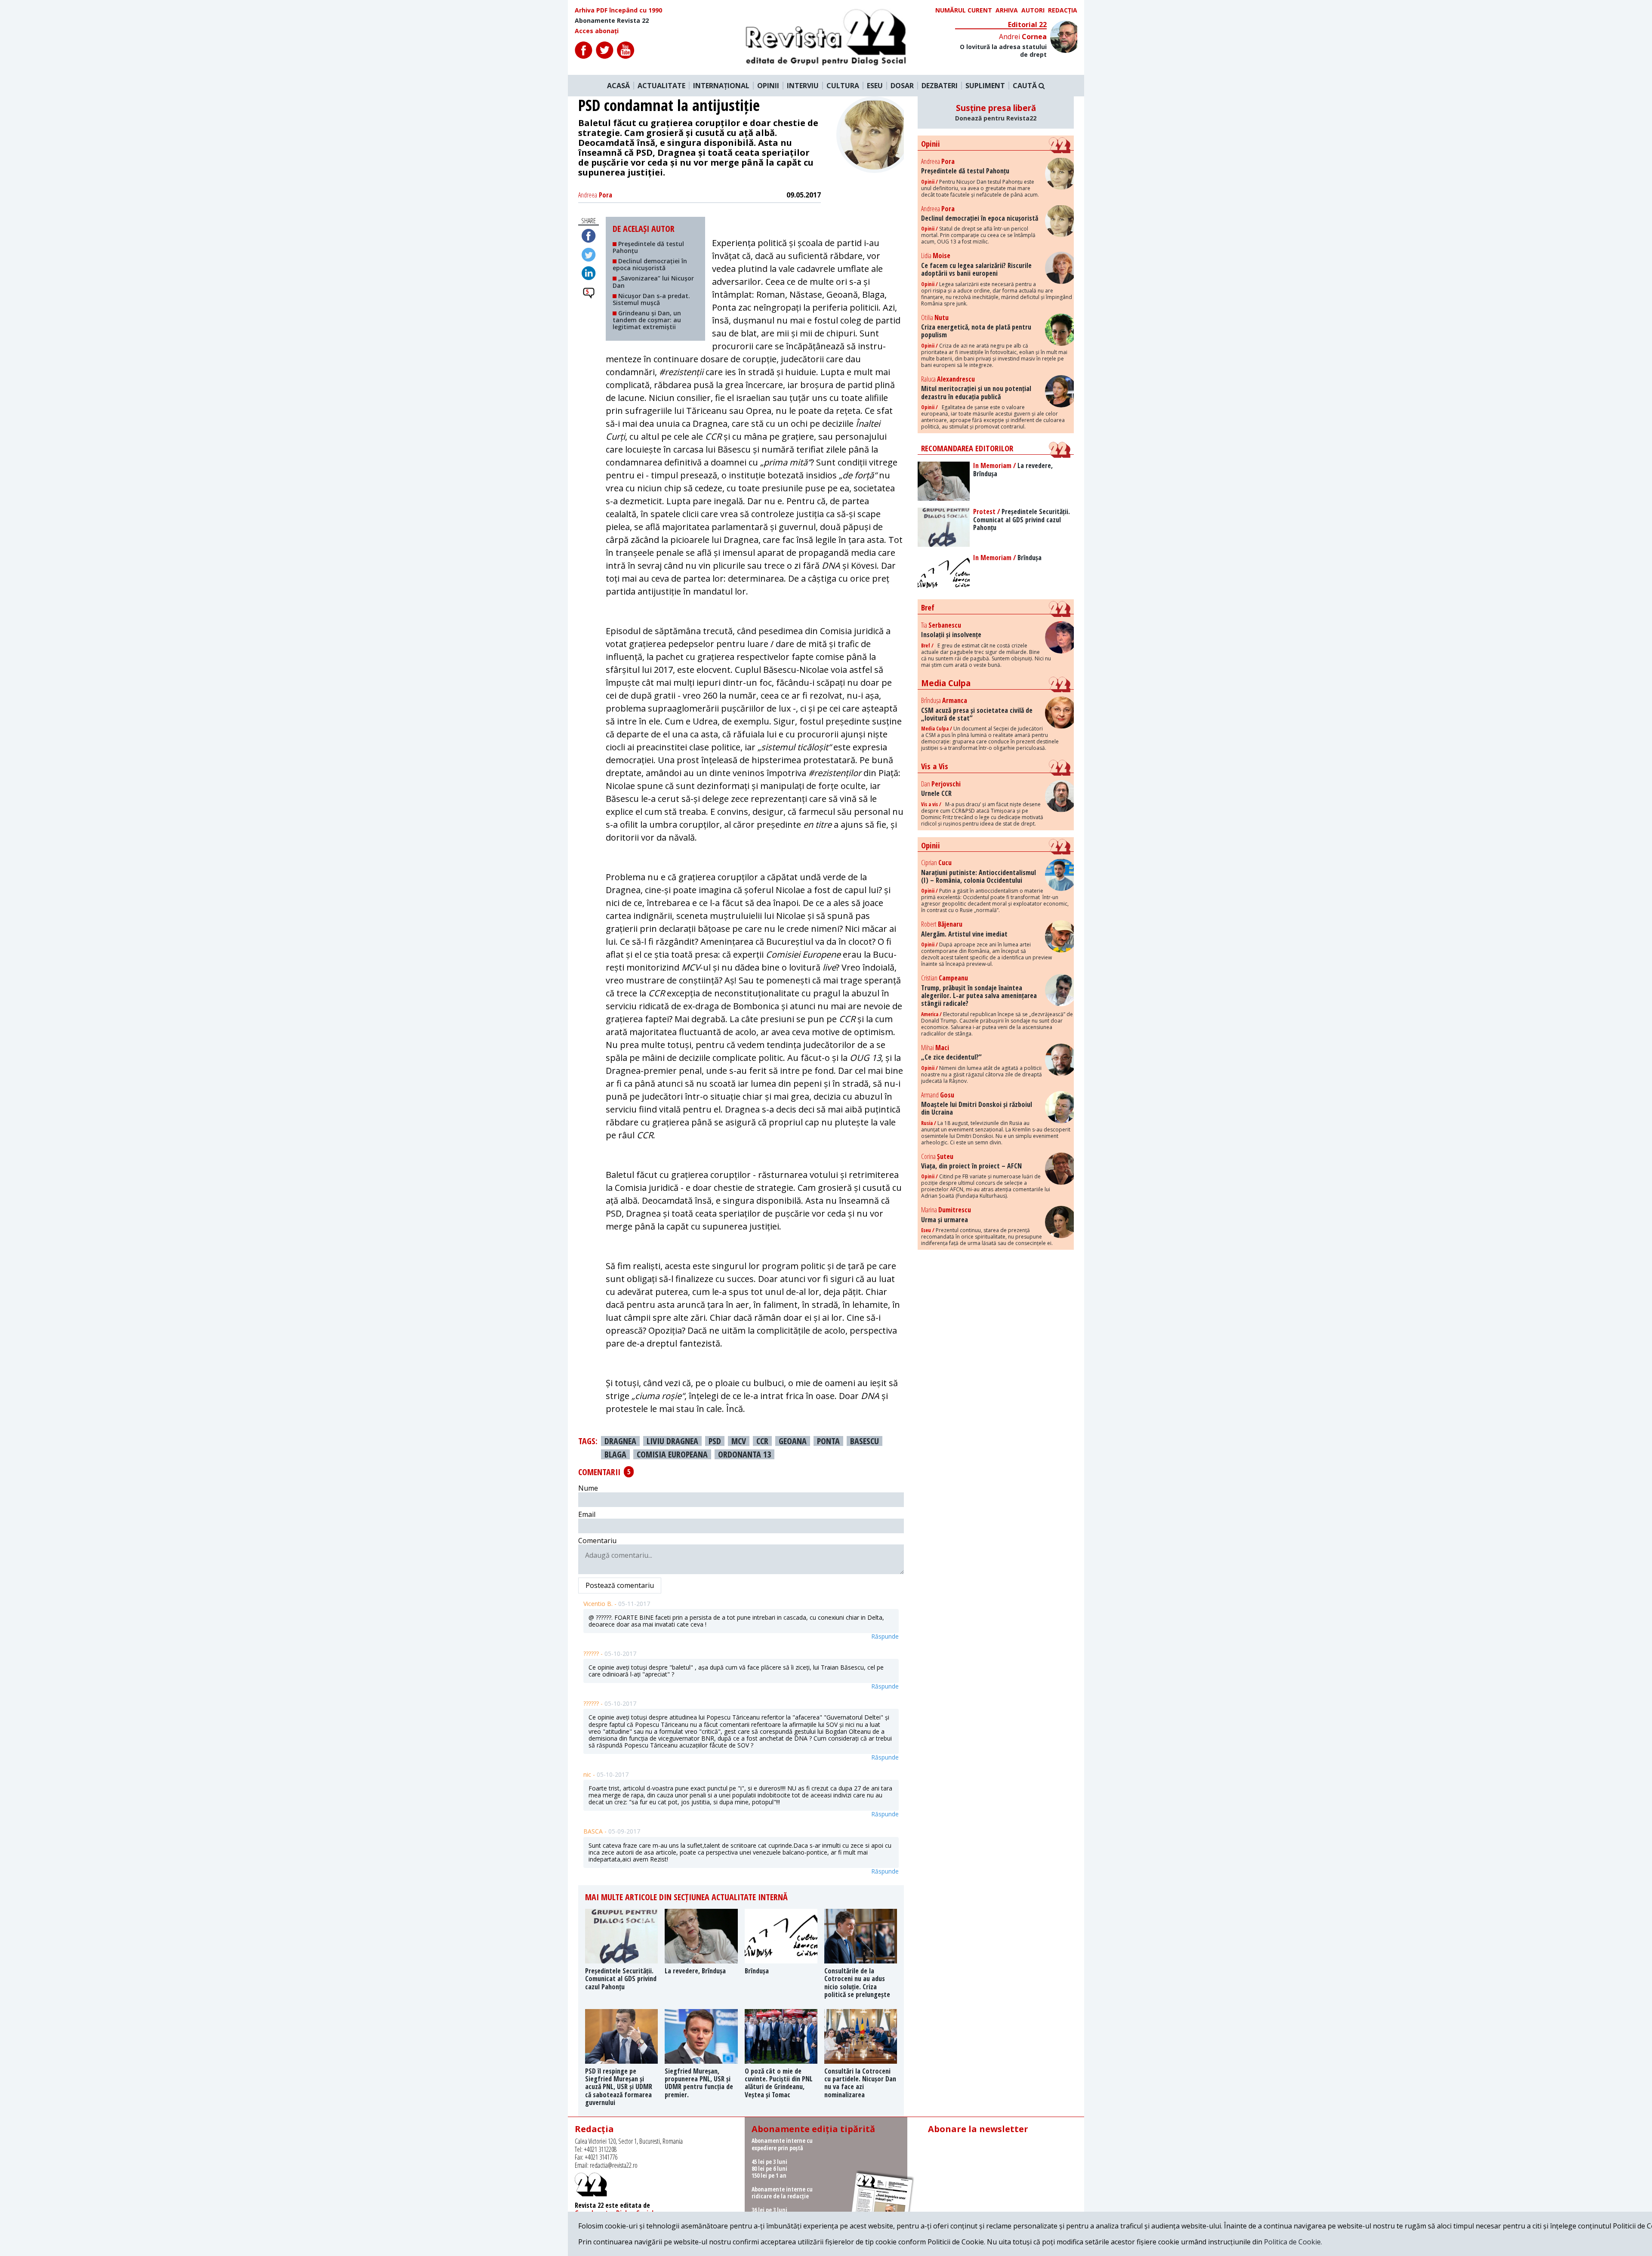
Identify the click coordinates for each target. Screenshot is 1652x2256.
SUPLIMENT (985, 86)
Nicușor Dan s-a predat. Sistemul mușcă (651, 299)
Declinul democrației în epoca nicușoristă (650, 264)
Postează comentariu (620, 1585)
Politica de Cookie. (1293, 2242)
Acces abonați (597, 31)
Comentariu (597, 1541)
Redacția (1063, 10)
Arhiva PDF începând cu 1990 (618, 10)
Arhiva (1007, 10)
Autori (1033, 10)
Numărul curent (964, 10)
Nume (588, 1488)
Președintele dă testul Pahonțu (648, 247)
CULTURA (843, 86)
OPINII (768, 86)
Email (587, 1514)
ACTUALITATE (661, 86)
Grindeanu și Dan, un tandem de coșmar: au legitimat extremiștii (647, 320)
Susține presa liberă (996, 112)
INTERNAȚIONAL (721, 86)
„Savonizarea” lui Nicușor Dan (653, 282)
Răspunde (885, 1637)
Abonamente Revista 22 (612, 21)
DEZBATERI (940, 86)
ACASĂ (618, 86)
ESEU (875, 86)
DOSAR (902, 86)
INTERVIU (803, 86)
